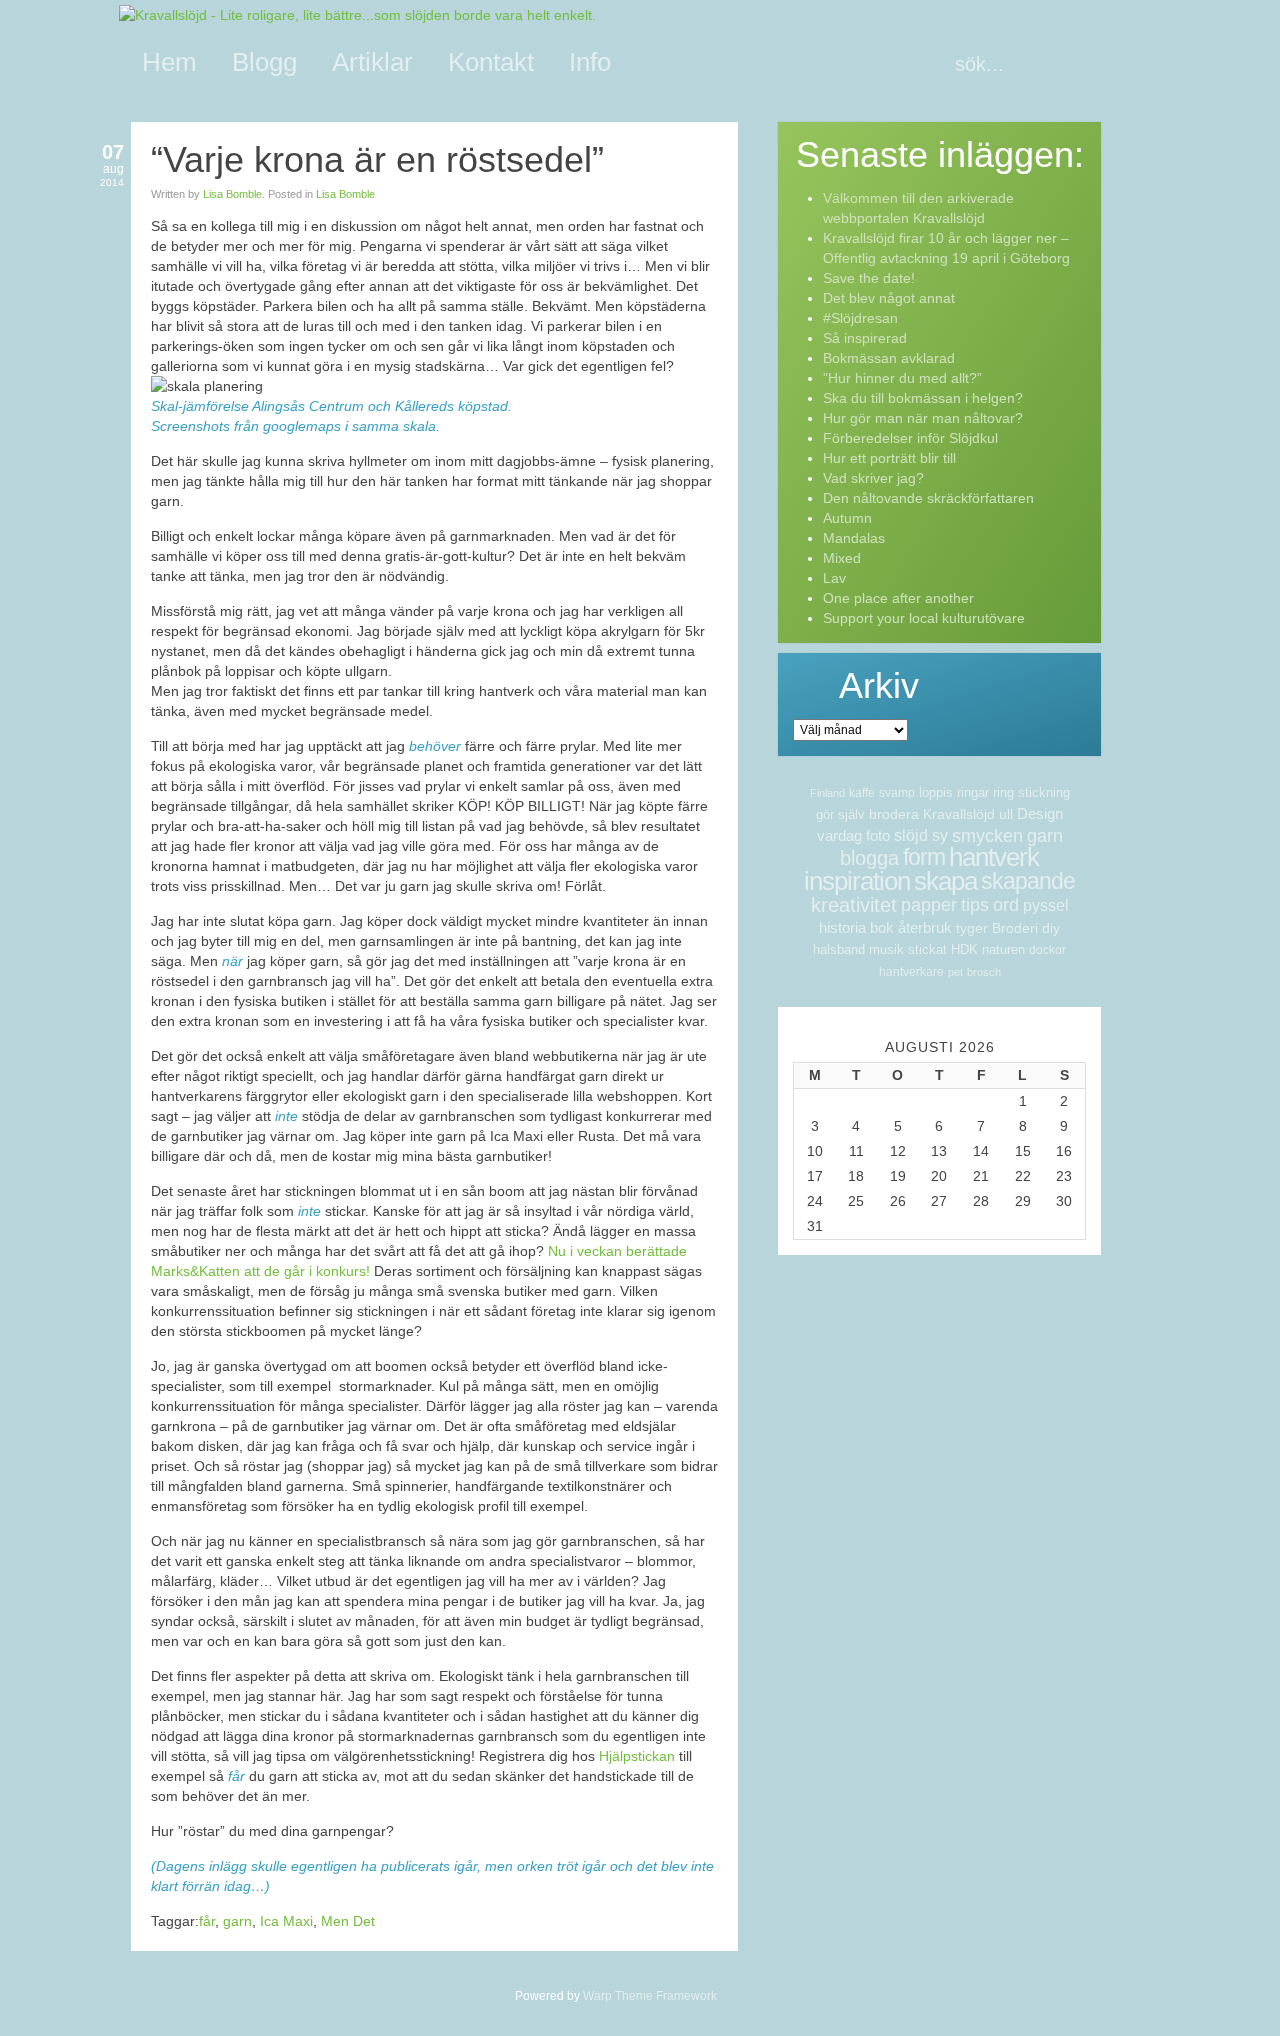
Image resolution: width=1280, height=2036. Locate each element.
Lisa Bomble (232, 194)
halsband (839, 949)
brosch (984, 972)
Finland (827, 793)
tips (975, 905)
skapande (1028, 881)
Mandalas (854, 538)
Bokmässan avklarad (889, 358)
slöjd (911, 835)
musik (886, 949)
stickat (927, 949)
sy (940, 835)
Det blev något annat (889, 298)
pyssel (1046, 905)
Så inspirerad (865, 338)
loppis (936, 792)
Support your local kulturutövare (924, 618)
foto (878, 835)
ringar (973, 792)
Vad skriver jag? (873, 478)
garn (237, 1921)
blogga (869, 858)
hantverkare (911, 972)
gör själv (840, 814)
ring (1003, 792)
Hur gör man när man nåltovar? (923, 418)
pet (955, 972)
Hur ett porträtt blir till (889, 458)
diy (1051, 928)
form (924, 857)
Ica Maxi (286, 1921)
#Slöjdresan (860, 318)
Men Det (348, 1921)
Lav (834, 578)
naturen (1003, 949)
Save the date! (869, 278)
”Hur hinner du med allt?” (902, 378)
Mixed (842, 558)
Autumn (847, 518)
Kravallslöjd (959, 814)
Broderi (1015, 928)
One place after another (898, 598)
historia (842, 927)
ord (1006, 905)
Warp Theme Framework (650, 1996)
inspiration (857, 881)
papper (929, 905)
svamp (897, 793)
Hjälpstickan (639, 1756)
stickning (1044, 792)
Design (1040, 813)
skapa (945, 881)
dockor (1047, 950)
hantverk (994, 857)
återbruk (925, 927)
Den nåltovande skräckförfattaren (928, 498)
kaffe (862, 793)
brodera (894, 814)
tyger (972, 928)
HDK (964, 949)
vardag (839, 835)
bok (882, 927)
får (207, 1921)
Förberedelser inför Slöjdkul (910, 438)
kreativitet (854, 905)
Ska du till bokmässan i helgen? (923, 398)
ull (1006, 814)
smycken (987, 836)
